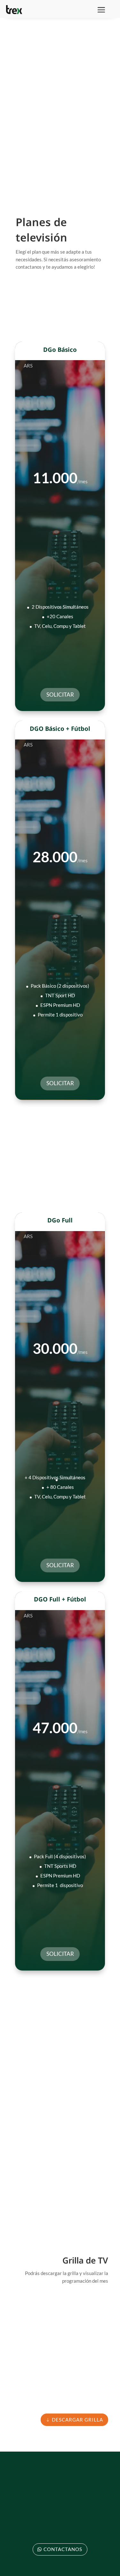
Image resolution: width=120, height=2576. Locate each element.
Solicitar (60, 695)
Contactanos (63, 2549)
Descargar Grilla (77, 2420)
